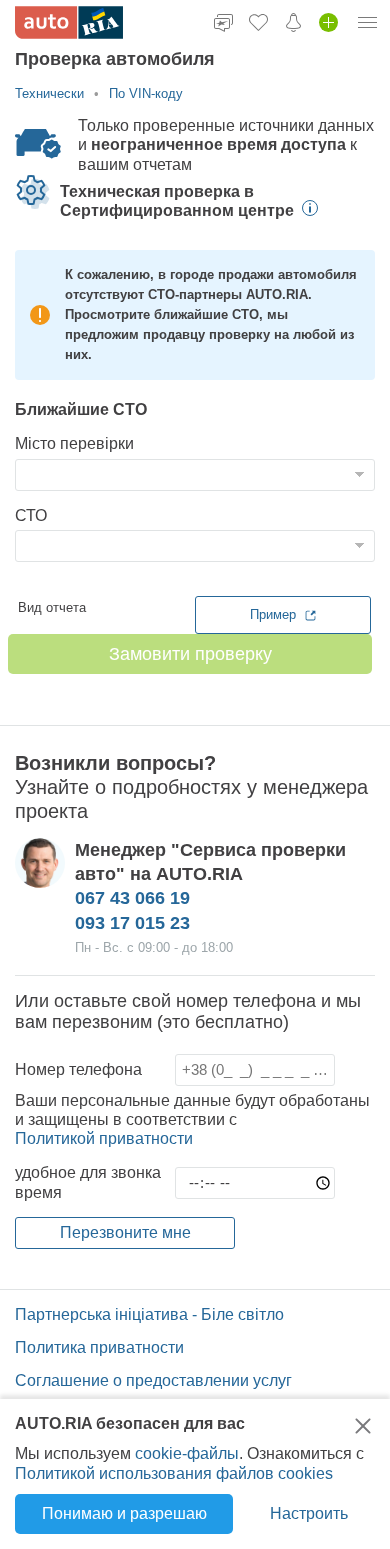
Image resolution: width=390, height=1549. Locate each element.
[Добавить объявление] (328, 22)
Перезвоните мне (125, 1232)
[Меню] (368, 22)
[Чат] (223, 22)
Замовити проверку (190, 654)
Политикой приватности (104, 1138)
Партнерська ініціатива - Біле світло (149, 1314)
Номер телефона (78, 1069)
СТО (31, 515)
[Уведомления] (293, 22)
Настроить (309, 1513)
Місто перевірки (74, 443)
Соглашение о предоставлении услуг (153, 1380)
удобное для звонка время (88, 1182)
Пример (275, 614)
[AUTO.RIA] (69, 22)
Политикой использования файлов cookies (174, 1473)
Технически (49, 93)
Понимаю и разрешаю (124, 1513)
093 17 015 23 (132, 923)
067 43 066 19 (132, 898)
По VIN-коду (146, 93)
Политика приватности (99, 1347)
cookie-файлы (187, 1453)
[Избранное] (258, 22)
